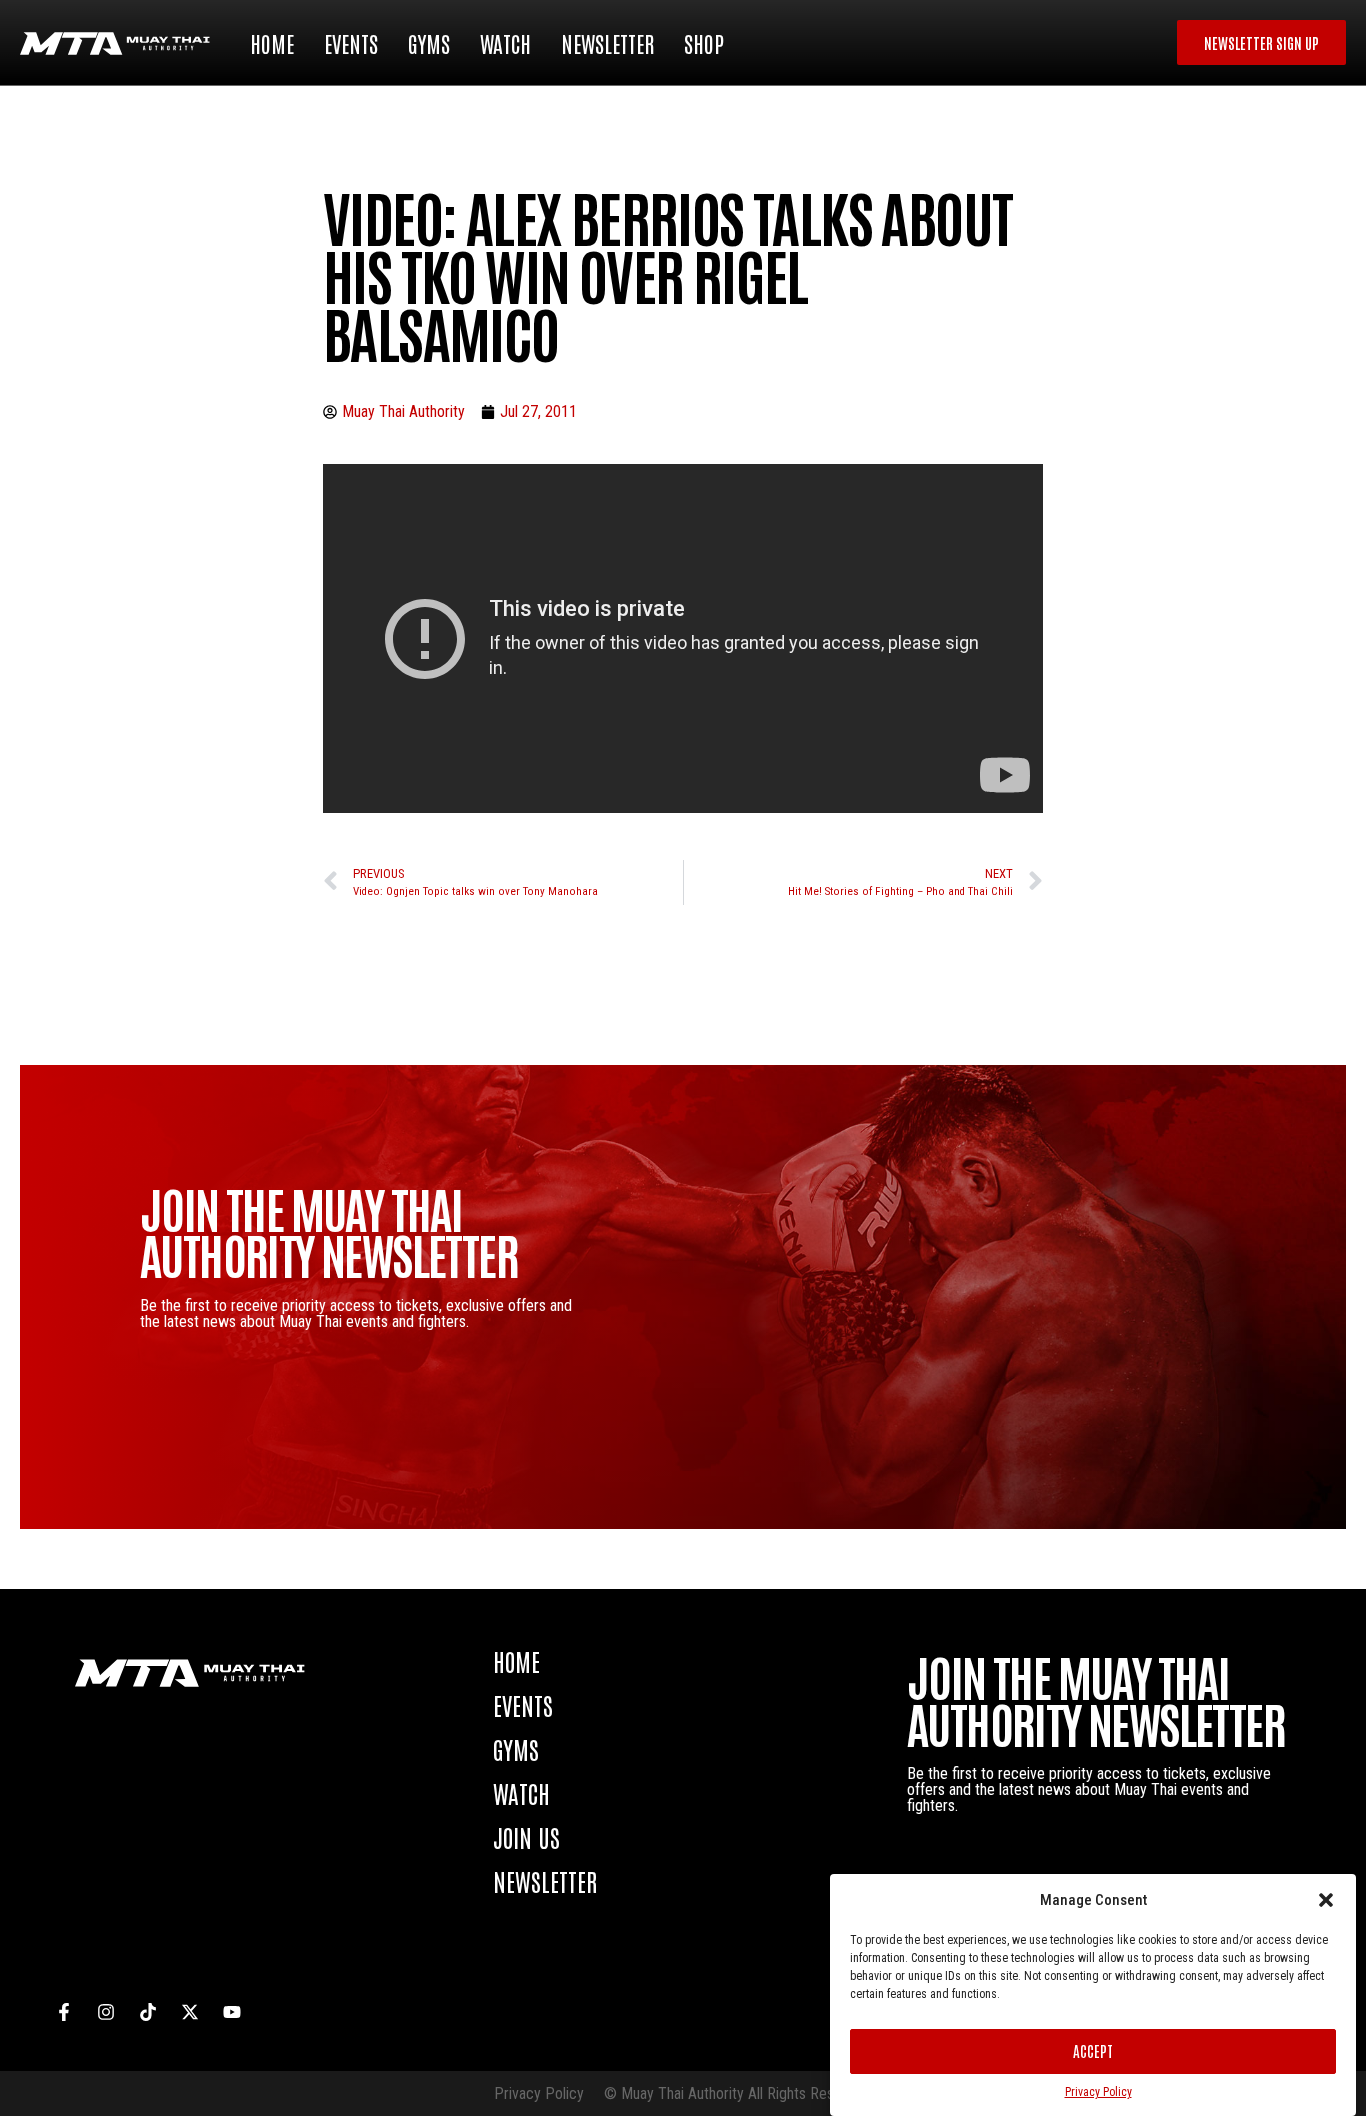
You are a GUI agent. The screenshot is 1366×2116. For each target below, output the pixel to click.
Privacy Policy (1098, 2092)
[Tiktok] (148, 2012)
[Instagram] (106, 2012)
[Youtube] (232, 2012)
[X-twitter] (190, 2012)
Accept (1093, 2050)
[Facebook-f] (64, 2012)
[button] (1326, 1900)
